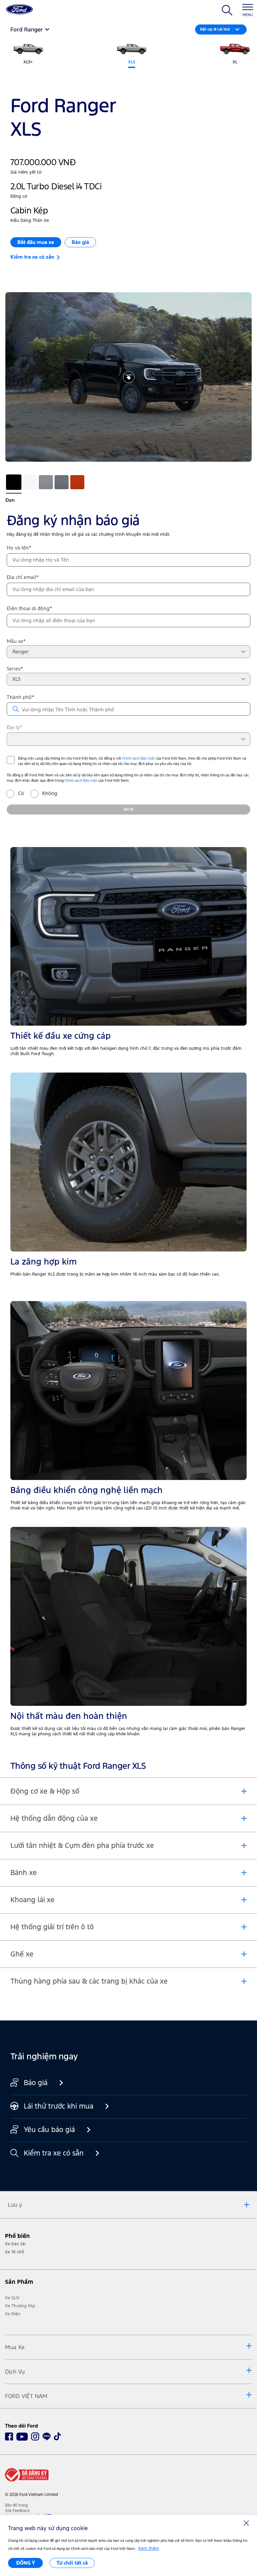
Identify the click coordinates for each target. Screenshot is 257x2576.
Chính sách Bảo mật (138, 758)
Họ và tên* (19, 548)
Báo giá (80, 242)
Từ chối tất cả (72, 2563)
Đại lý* (15, 727)
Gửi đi (128, 809)
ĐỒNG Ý (26, 2563)
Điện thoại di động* (29, 608)
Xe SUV (12, 2298)
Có (21, 793)
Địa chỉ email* (23, 577)
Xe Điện (13, 2314)
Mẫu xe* (16, 641)
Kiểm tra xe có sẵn (34, 257)
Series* (15, 669)
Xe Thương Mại (20, 2306)
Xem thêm (149, 2549)
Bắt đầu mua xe (36, 242)
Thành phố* (21, 697)
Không (46, 793)
